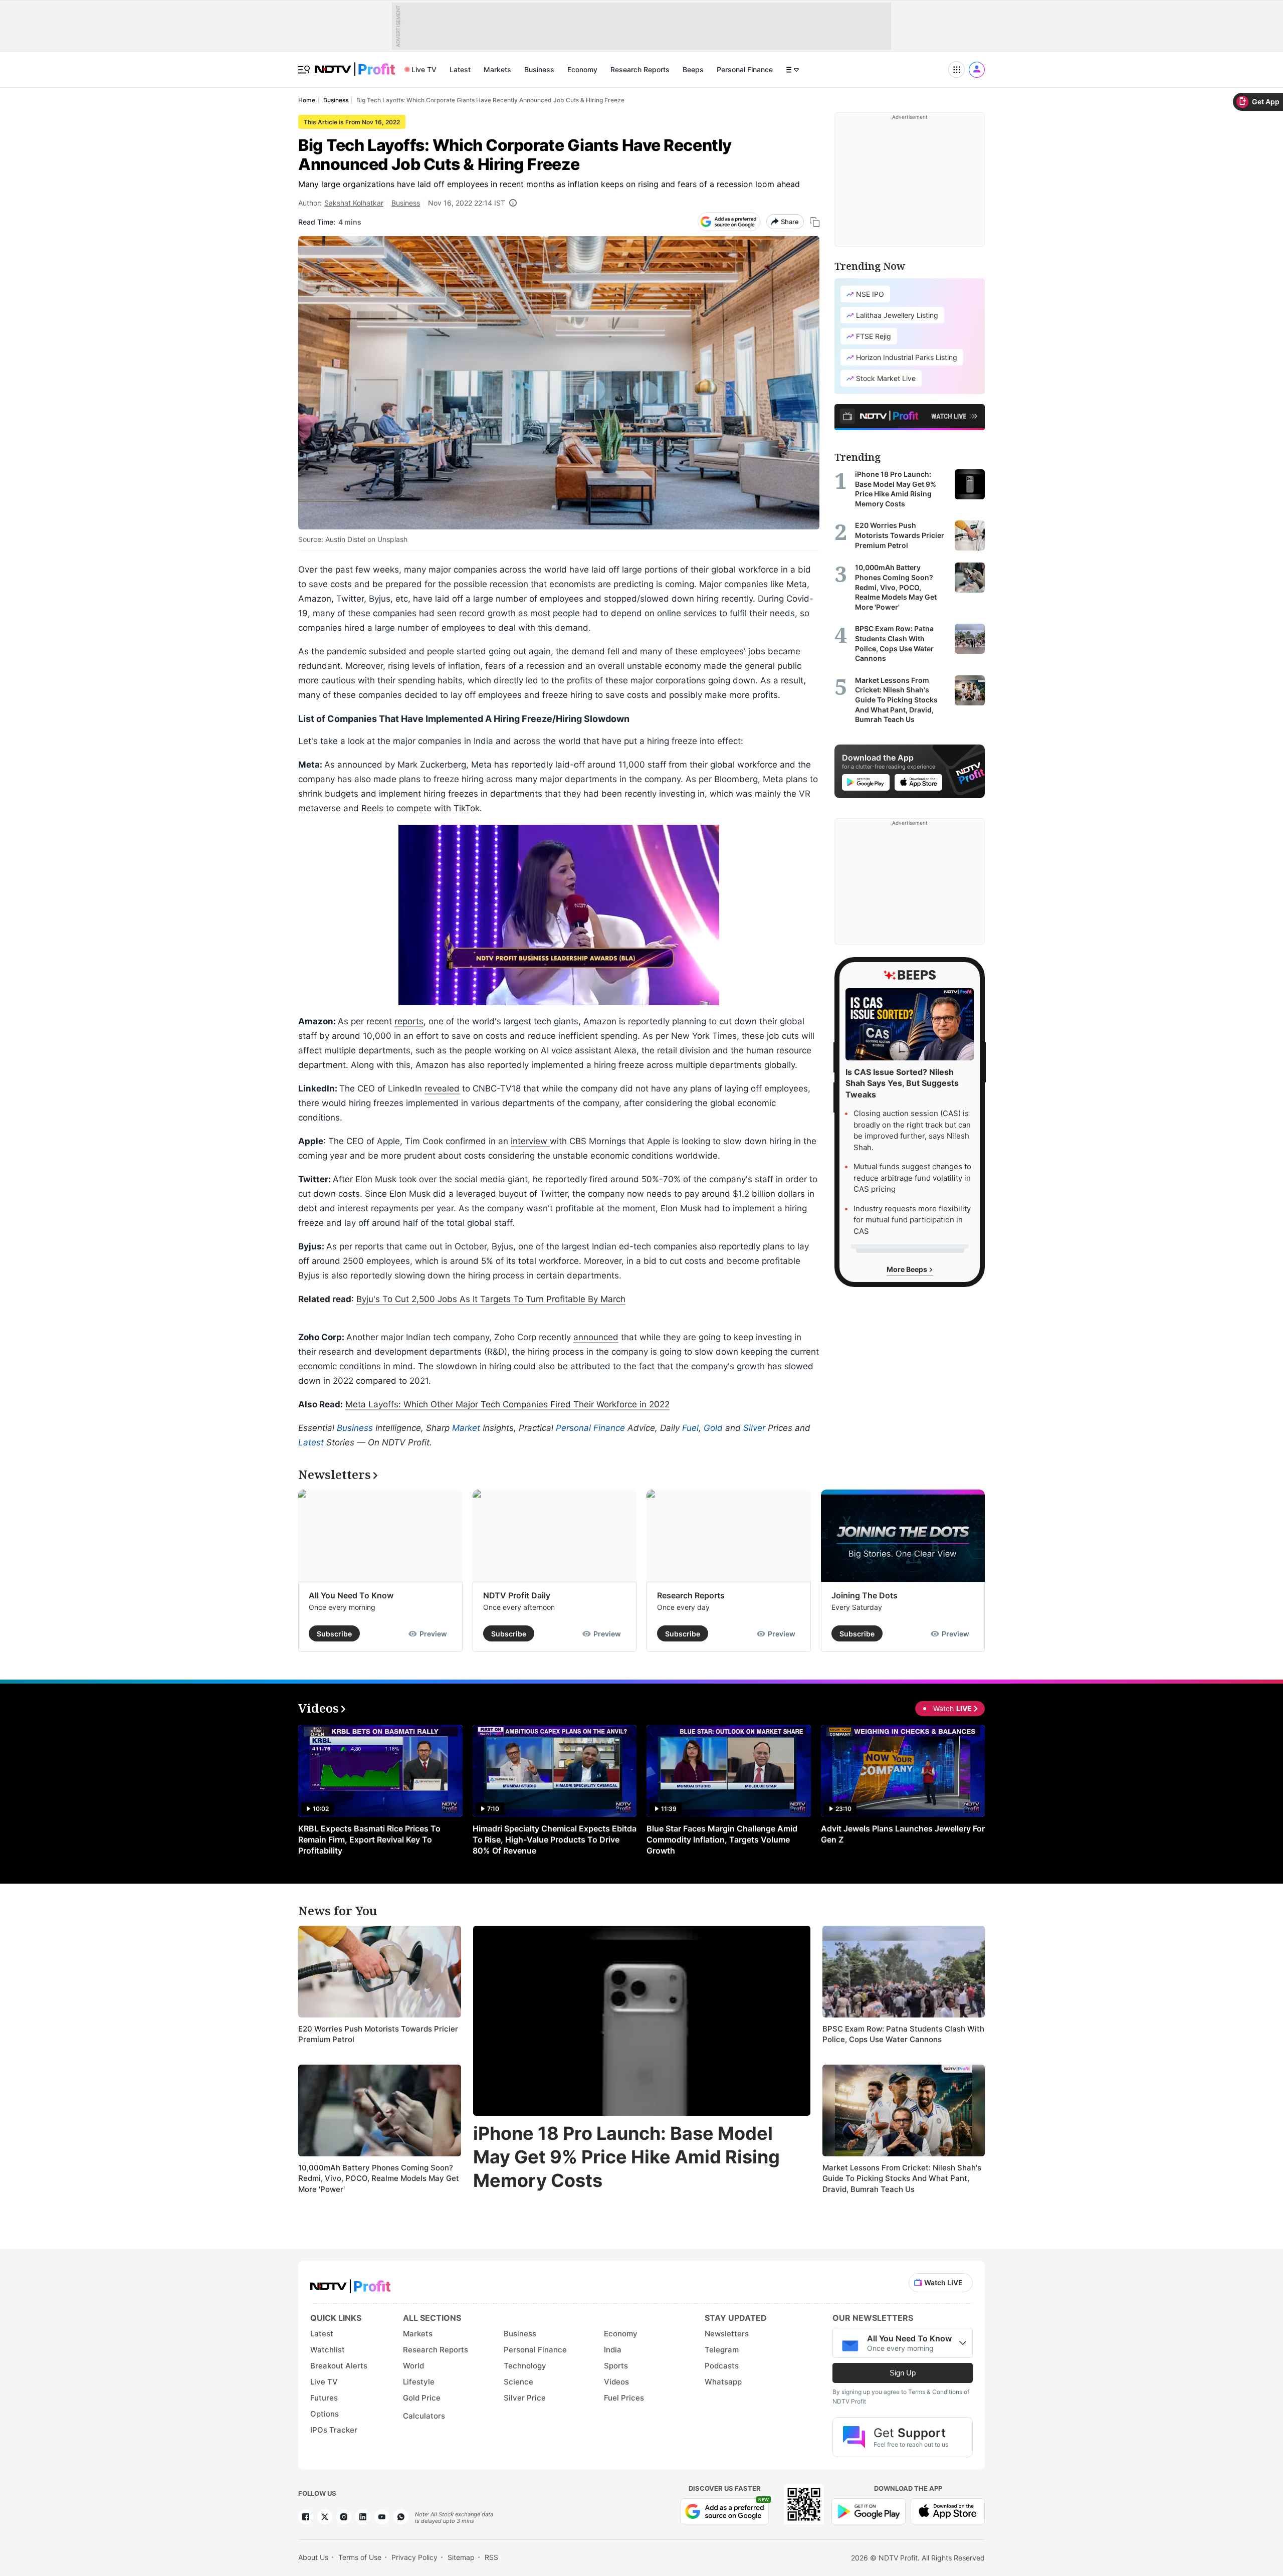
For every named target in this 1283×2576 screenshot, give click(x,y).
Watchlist (328, 2350)
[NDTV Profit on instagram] (344, 2517)
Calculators (424, 2416)
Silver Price (525, 2398)
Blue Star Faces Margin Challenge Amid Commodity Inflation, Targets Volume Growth (722, 1839)
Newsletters (727, 2334)
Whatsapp (723, 2382)
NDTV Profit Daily (517, 1595)
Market (466, 1428)
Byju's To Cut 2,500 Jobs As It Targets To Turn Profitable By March (491, 1299)
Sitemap (461, 2557)
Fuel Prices (624, 2398)
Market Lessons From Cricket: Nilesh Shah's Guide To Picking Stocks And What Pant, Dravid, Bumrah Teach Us (902, 2178)
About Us (313, 2557)
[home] (355, 64)
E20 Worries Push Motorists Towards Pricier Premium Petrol (378, 2034)
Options (325, 2414)
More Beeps (908, 1269)
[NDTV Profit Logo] (350, 2283)
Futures (324, 2398)
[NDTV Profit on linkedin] (363, 2517)
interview (530, 1141)
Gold (713, 1428)
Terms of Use (360, 2557)
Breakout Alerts (339, 2366)
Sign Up (903, 2373)
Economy (582, 69)
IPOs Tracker (334, 2430)
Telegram (722, 2350)
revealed (442, 1088)
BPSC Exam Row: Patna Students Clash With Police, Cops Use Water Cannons (903, 2034)
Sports (616, 2366)
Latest (460, 69)
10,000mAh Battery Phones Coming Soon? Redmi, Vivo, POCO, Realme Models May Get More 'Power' (379, 2178)
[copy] (815, 222)
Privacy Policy (414, 2557)
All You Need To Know (351, 1595)
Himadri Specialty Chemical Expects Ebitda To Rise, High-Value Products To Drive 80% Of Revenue (555, 1839)
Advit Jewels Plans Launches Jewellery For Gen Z (903, 1834)
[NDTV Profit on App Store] (948, 2510)
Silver (754, 1428)
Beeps (693, 69)
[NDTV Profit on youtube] (382, 2517)
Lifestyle (419, 2382)
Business (539, 69)
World (413, 2366)
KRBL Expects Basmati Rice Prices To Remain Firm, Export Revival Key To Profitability (369, 1839)
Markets (497, 69)
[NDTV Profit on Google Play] (869, 2510)
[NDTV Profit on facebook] (306, 2517)
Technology (525, 2366)
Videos (616, 2382)
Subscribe (334, 1634)
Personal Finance (745, 69)
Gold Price (422, 2398)
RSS (491, 2557)
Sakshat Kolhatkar (354, 203)
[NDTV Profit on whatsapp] (401, 2517)
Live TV (424, 69)
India (613, 2350)
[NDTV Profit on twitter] (325, 2517)
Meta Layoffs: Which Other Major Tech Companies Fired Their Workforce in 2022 (507, 1404)
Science (518, 2382)
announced (596, 1337)
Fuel (690, 1428)
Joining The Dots (865, 1595)
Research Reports (640, 69)
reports (409, 1021)
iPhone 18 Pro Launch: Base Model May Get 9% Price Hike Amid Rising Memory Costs (626, 2157)
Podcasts (722, 2366)
